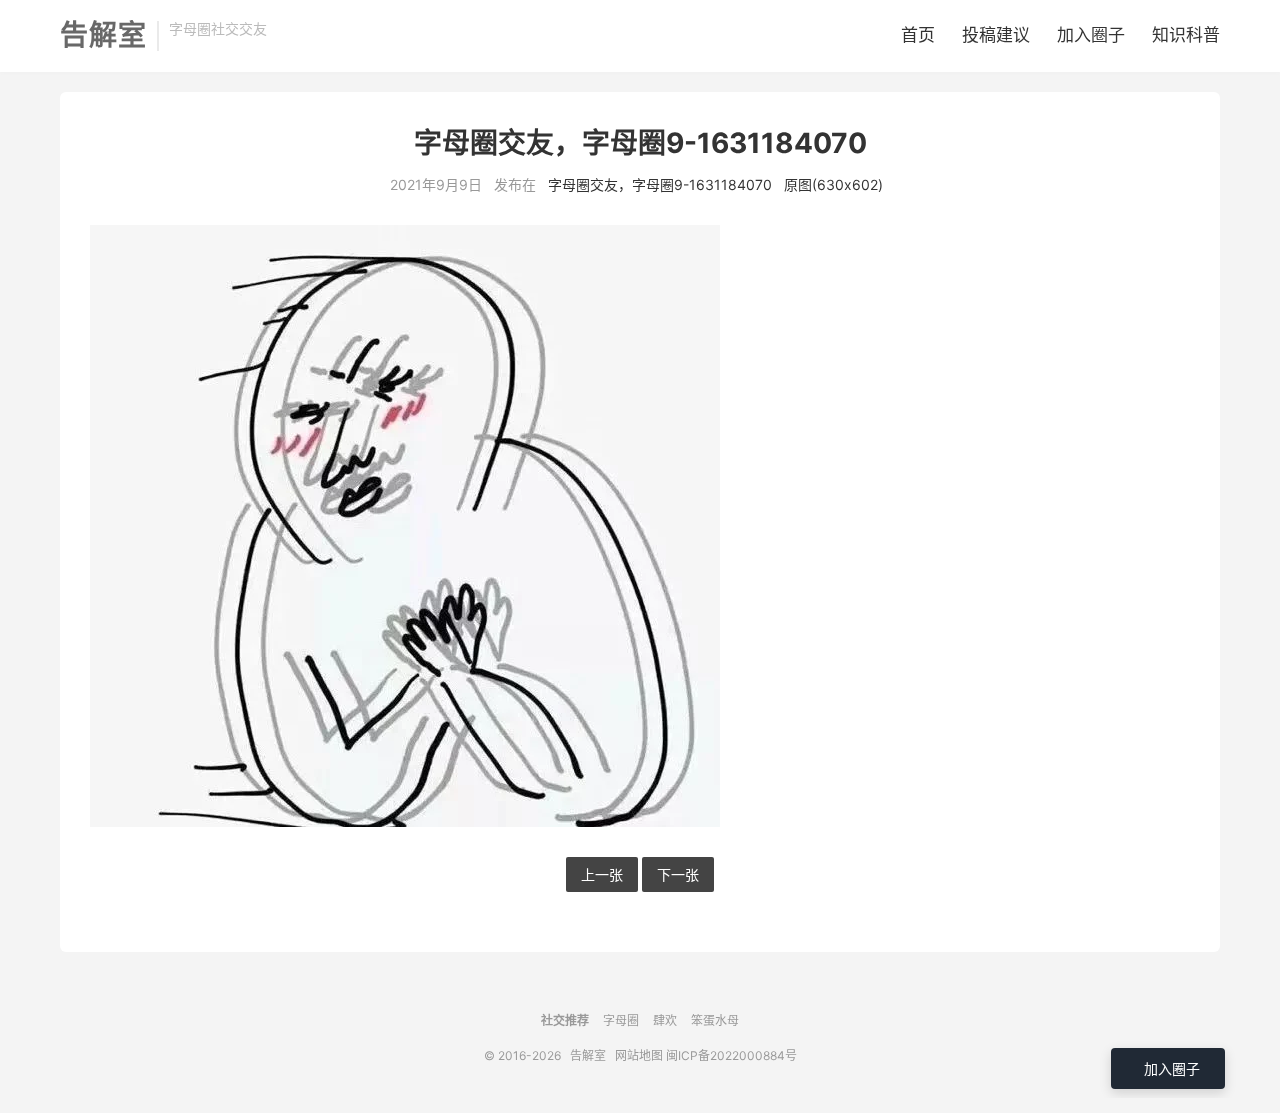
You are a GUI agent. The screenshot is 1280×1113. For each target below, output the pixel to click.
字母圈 (621, 1020)
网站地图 (639, 1055)
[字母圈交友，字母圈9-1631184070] (640, 526)
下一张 (678, 874)
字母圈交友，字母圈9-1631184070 (660, 184)
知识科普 (1186, 35)
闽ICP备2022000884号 (731, 1055)
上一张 (602, 874)
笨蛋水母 (715, 1020)
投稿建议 (996, 35)
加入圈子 (1091, 35)
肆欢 (665, 1020)
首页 (918, 35)
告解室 (103, 36)
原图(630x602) (833, 184)
